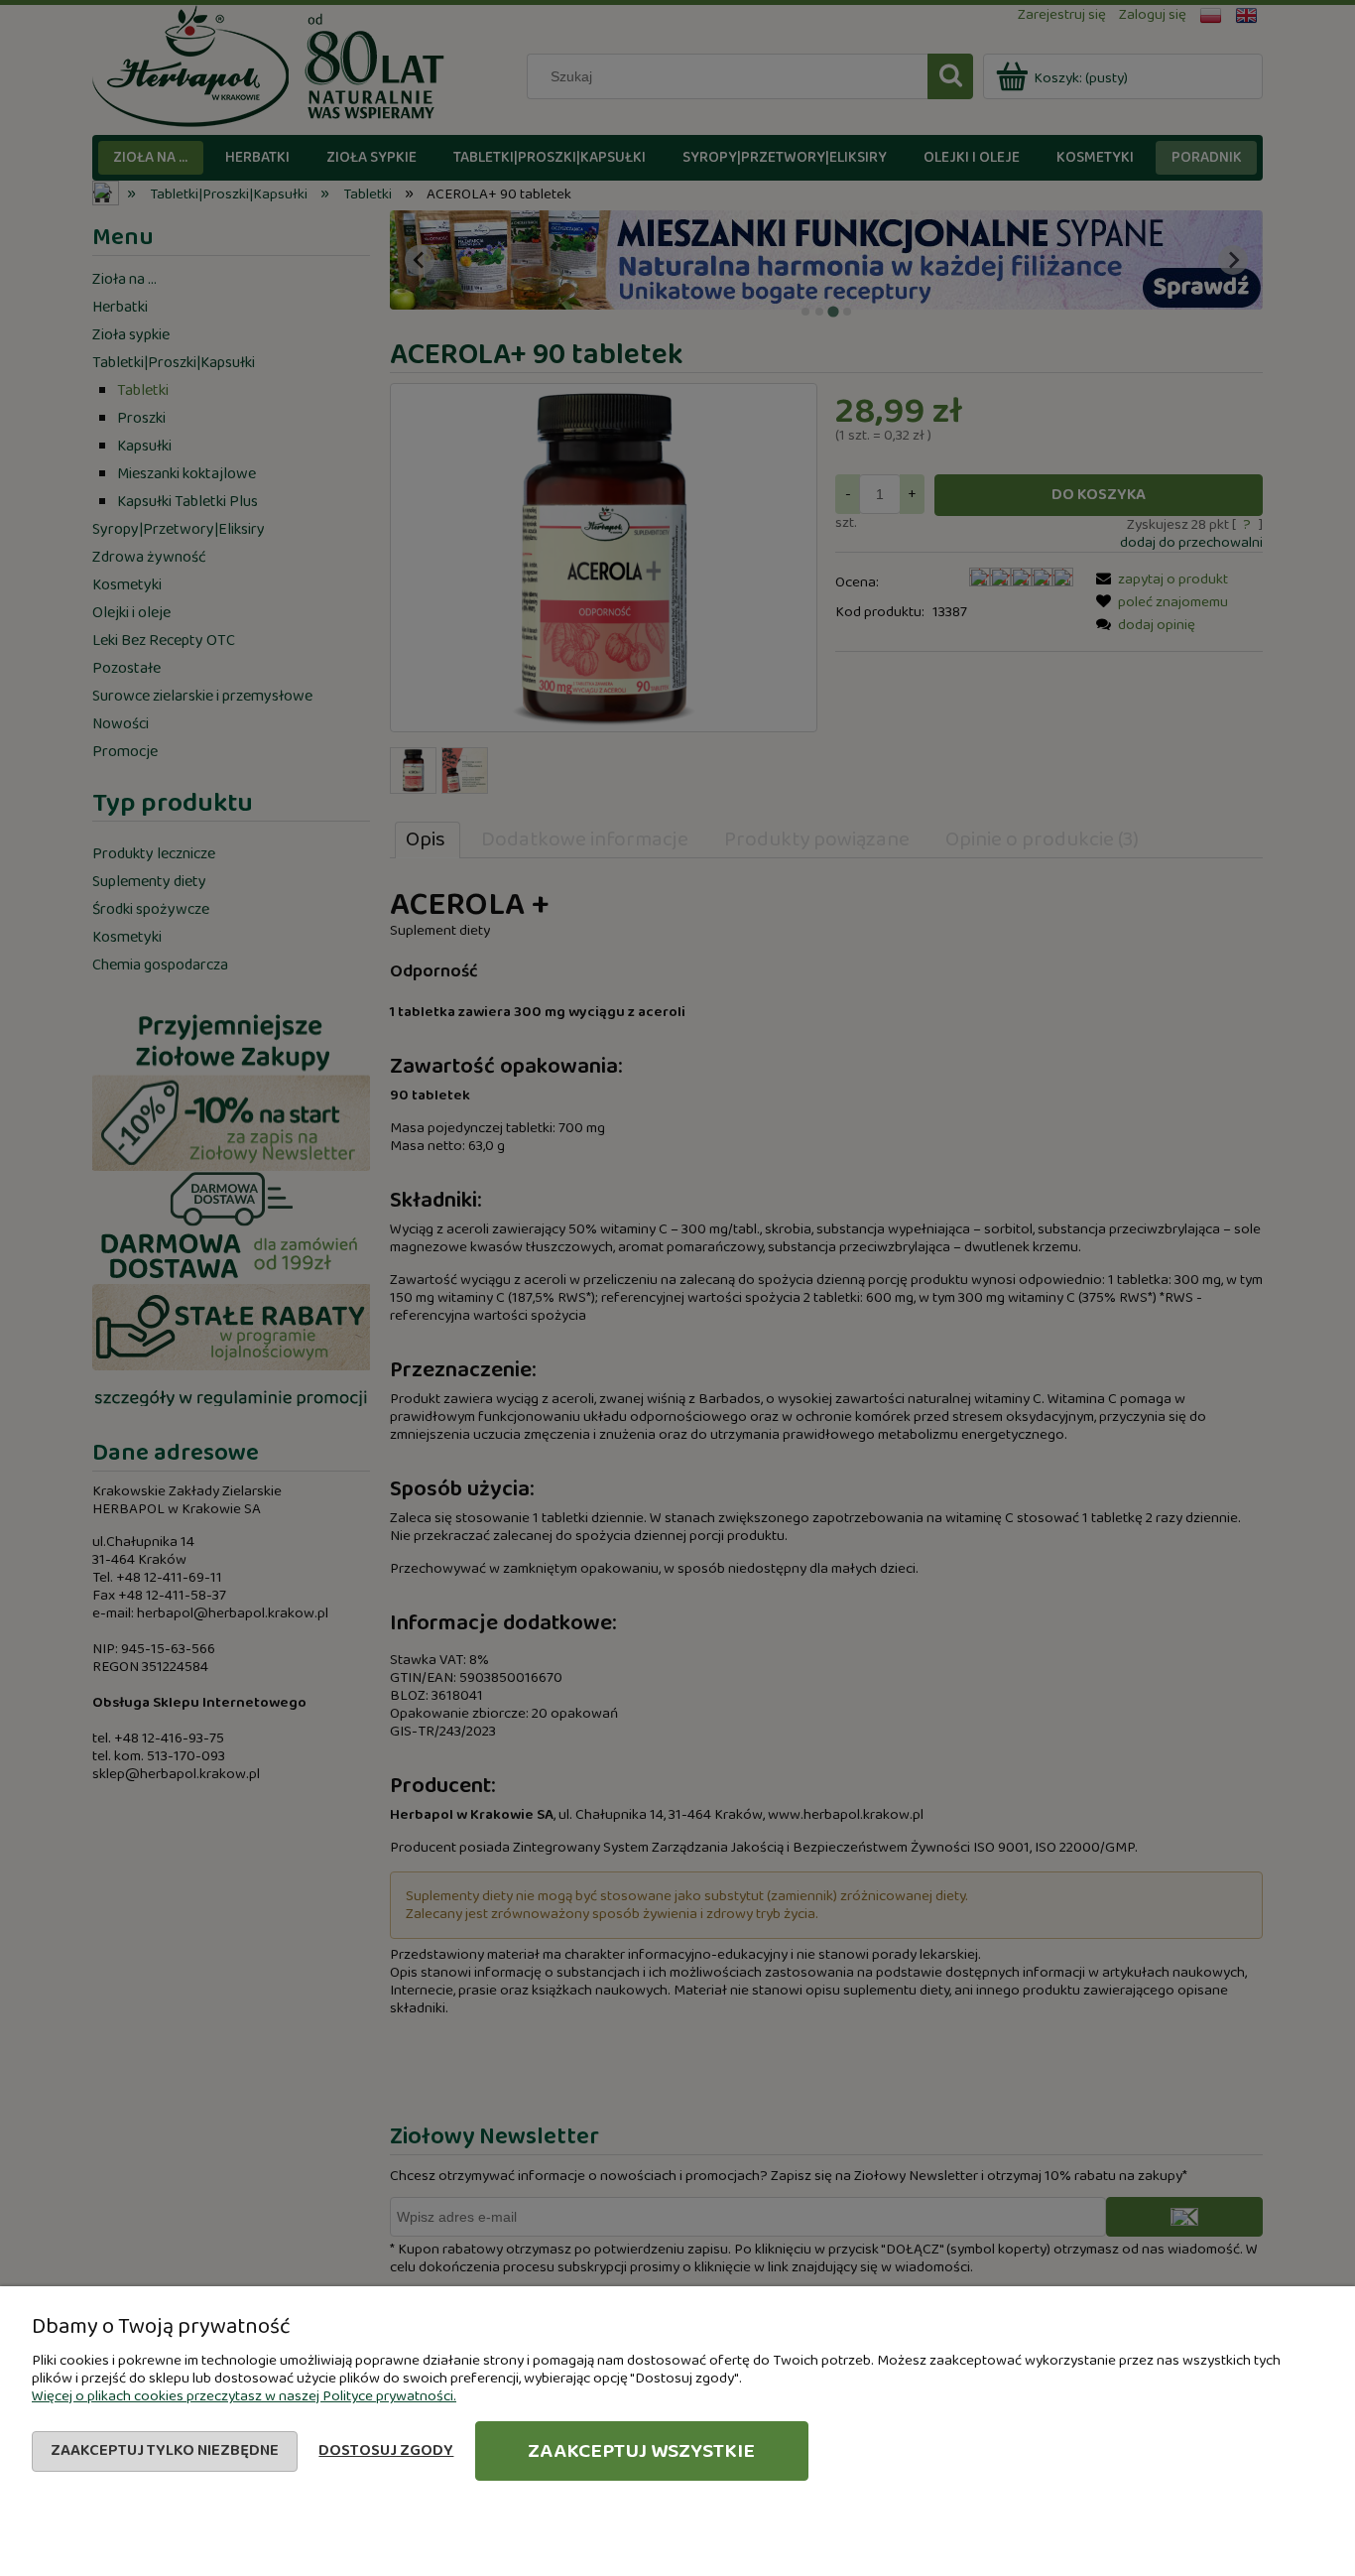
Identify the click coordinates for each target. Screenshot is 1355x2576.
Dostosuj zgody (386, 2450)
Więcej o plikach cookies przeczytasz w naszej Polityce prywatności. (244, 2396)
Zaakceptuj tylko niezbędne (165, 2450)
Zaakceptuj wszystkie (641, 2451)
